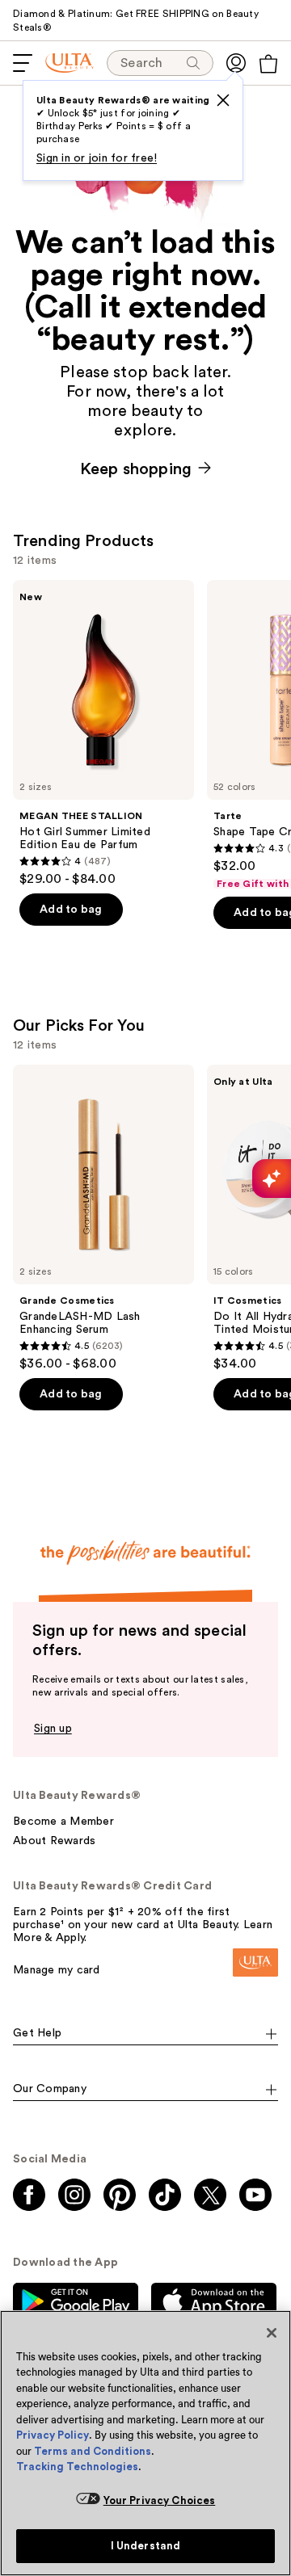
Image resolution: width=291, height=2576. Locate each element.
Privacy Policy (53, 2435)
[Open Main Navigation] (23, 63)
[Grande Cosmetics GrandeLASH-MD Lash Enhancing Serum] (103, 1218)
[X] (223, 100)
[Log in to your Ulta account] (236, 63)
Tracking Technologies (77, 2467)
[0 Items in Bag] (268, 64)
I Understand (146, 2546)
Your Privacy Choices (160, 2500)
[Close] (272, 2333)
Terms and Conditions (93, 2451)
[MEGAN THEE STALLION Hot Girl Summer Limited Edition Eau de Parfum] (103, 733)
